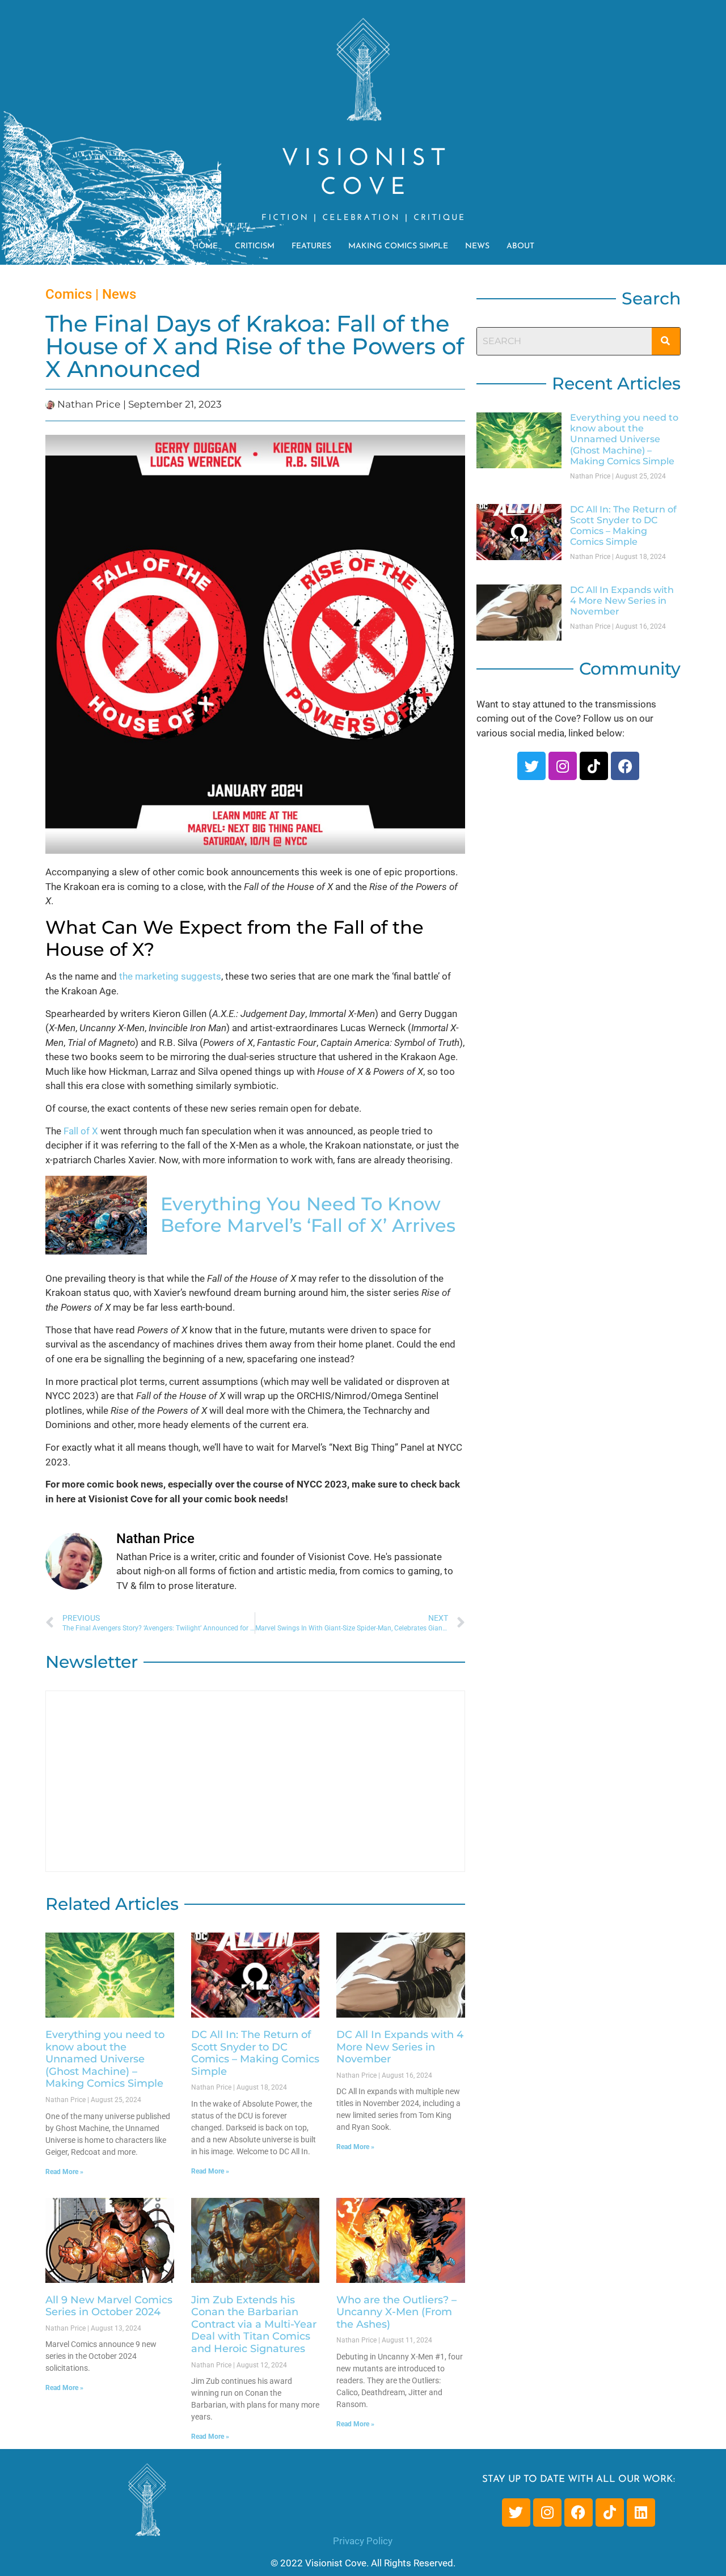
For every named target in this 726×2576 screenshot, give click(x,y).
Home (205, 246)
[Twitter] (531, 766)
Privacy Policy (363, 2541)
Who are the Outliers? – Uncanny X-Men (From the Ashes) (396, 2312)
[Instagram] (563, 766)
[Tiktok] (594, 766)
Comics (69, 294)
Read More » (64, 2172)
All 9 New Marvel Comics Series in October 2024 (109, 2306)
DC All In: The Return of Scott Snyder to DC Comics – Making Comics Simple (255, 2053)
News (477, 246)
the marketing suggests (170, 976)
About (520, 246)
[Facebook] (625, 766)
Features (311, 246)
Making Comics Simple (398, 246)
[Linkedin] (641, 2513)
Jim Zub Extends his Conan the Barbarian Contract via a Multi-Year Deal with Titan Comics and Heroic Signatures (254, 2324)
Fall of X (81, 1131)
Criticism (255, 246)
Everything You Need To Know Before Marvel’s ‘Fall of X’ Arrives (308, 1215)
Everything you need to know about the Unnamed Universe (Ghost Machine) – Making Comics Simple (105, 2059)
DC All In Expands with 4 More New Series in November (400, 2047)
